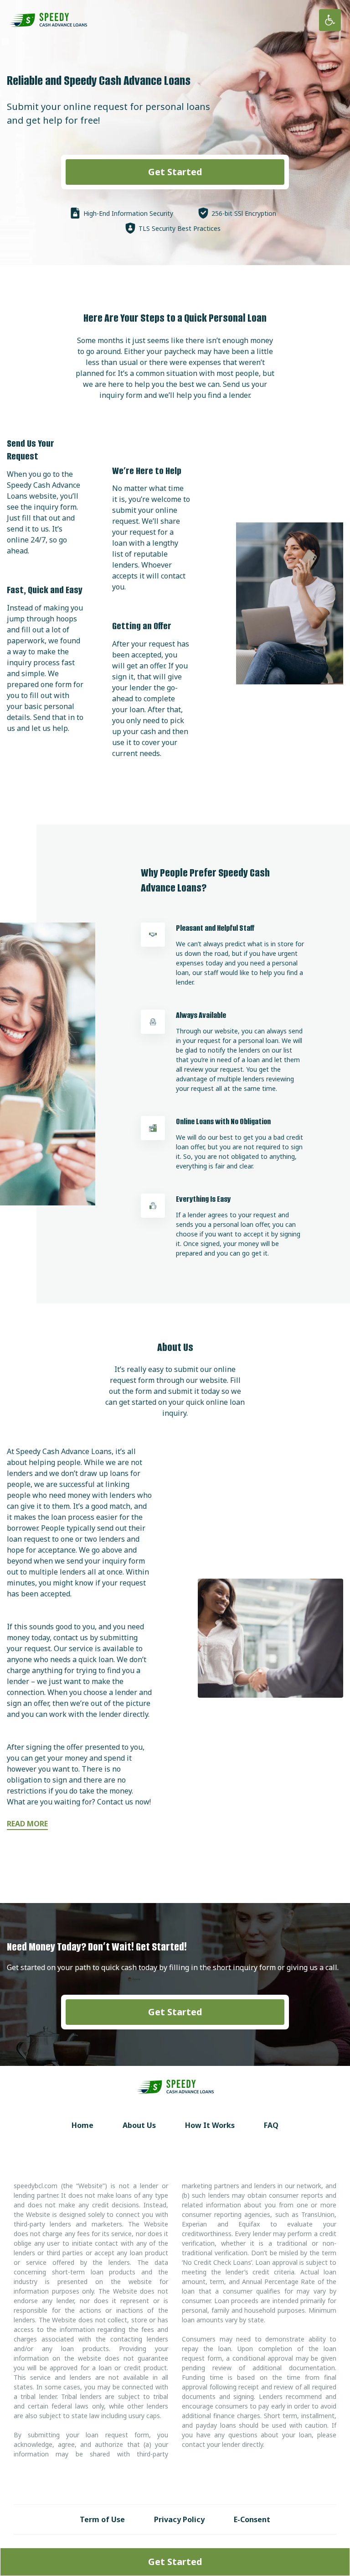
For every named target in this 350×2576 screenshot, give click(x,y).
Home (82, 2125)
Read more (27, 1824)
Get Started (175, 172)
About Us (139, 2125)
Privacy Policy (179, 2519)
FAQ (271, 2125)
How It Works (210, 2125)
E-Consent (252, 2519)
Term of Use (102, 2519)
